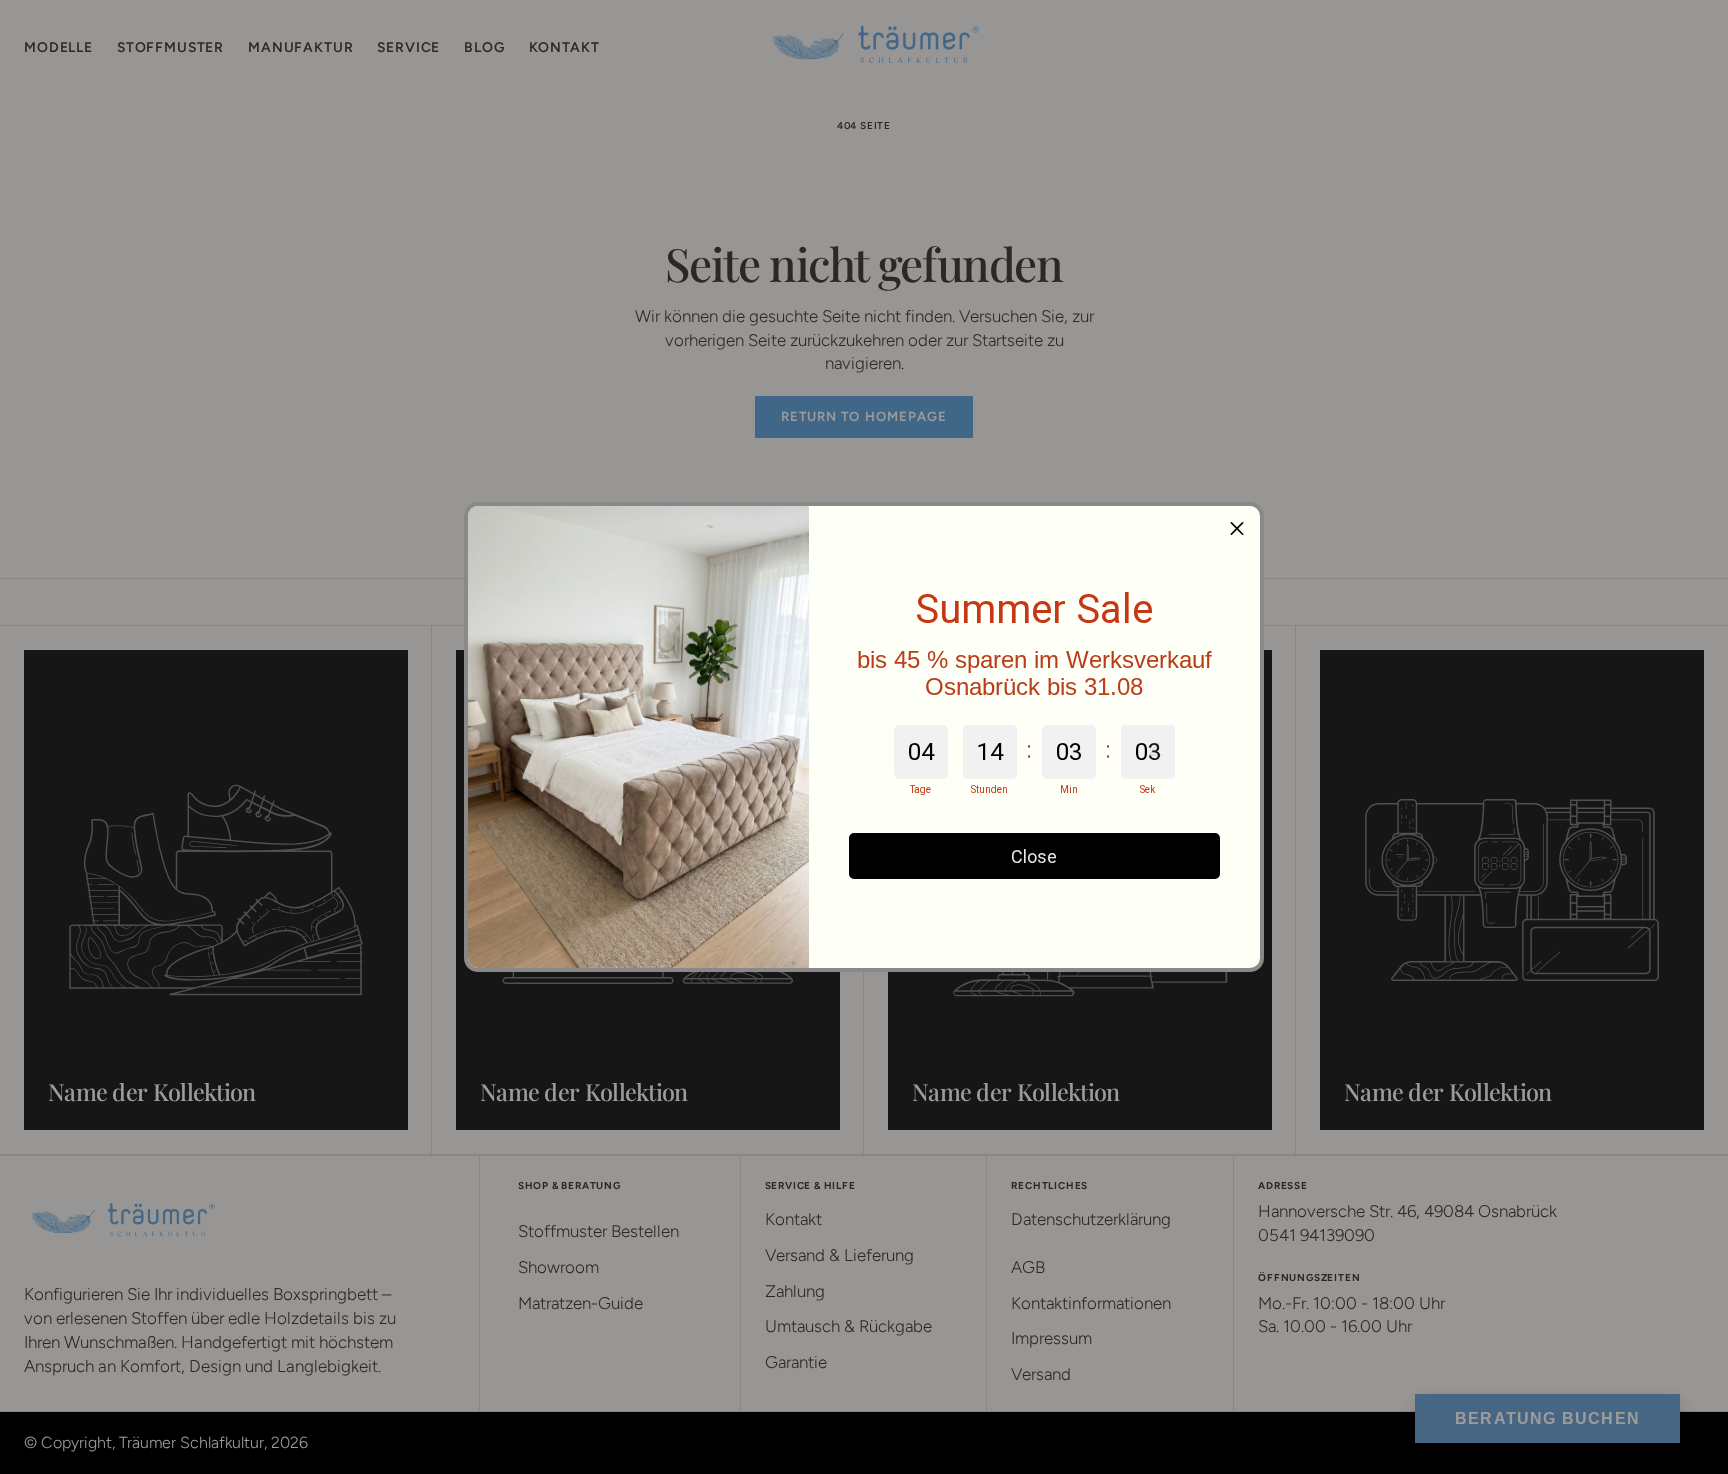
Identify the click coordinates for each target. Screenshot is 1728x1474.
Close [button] (1034, 856)
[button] (1237, 529)
